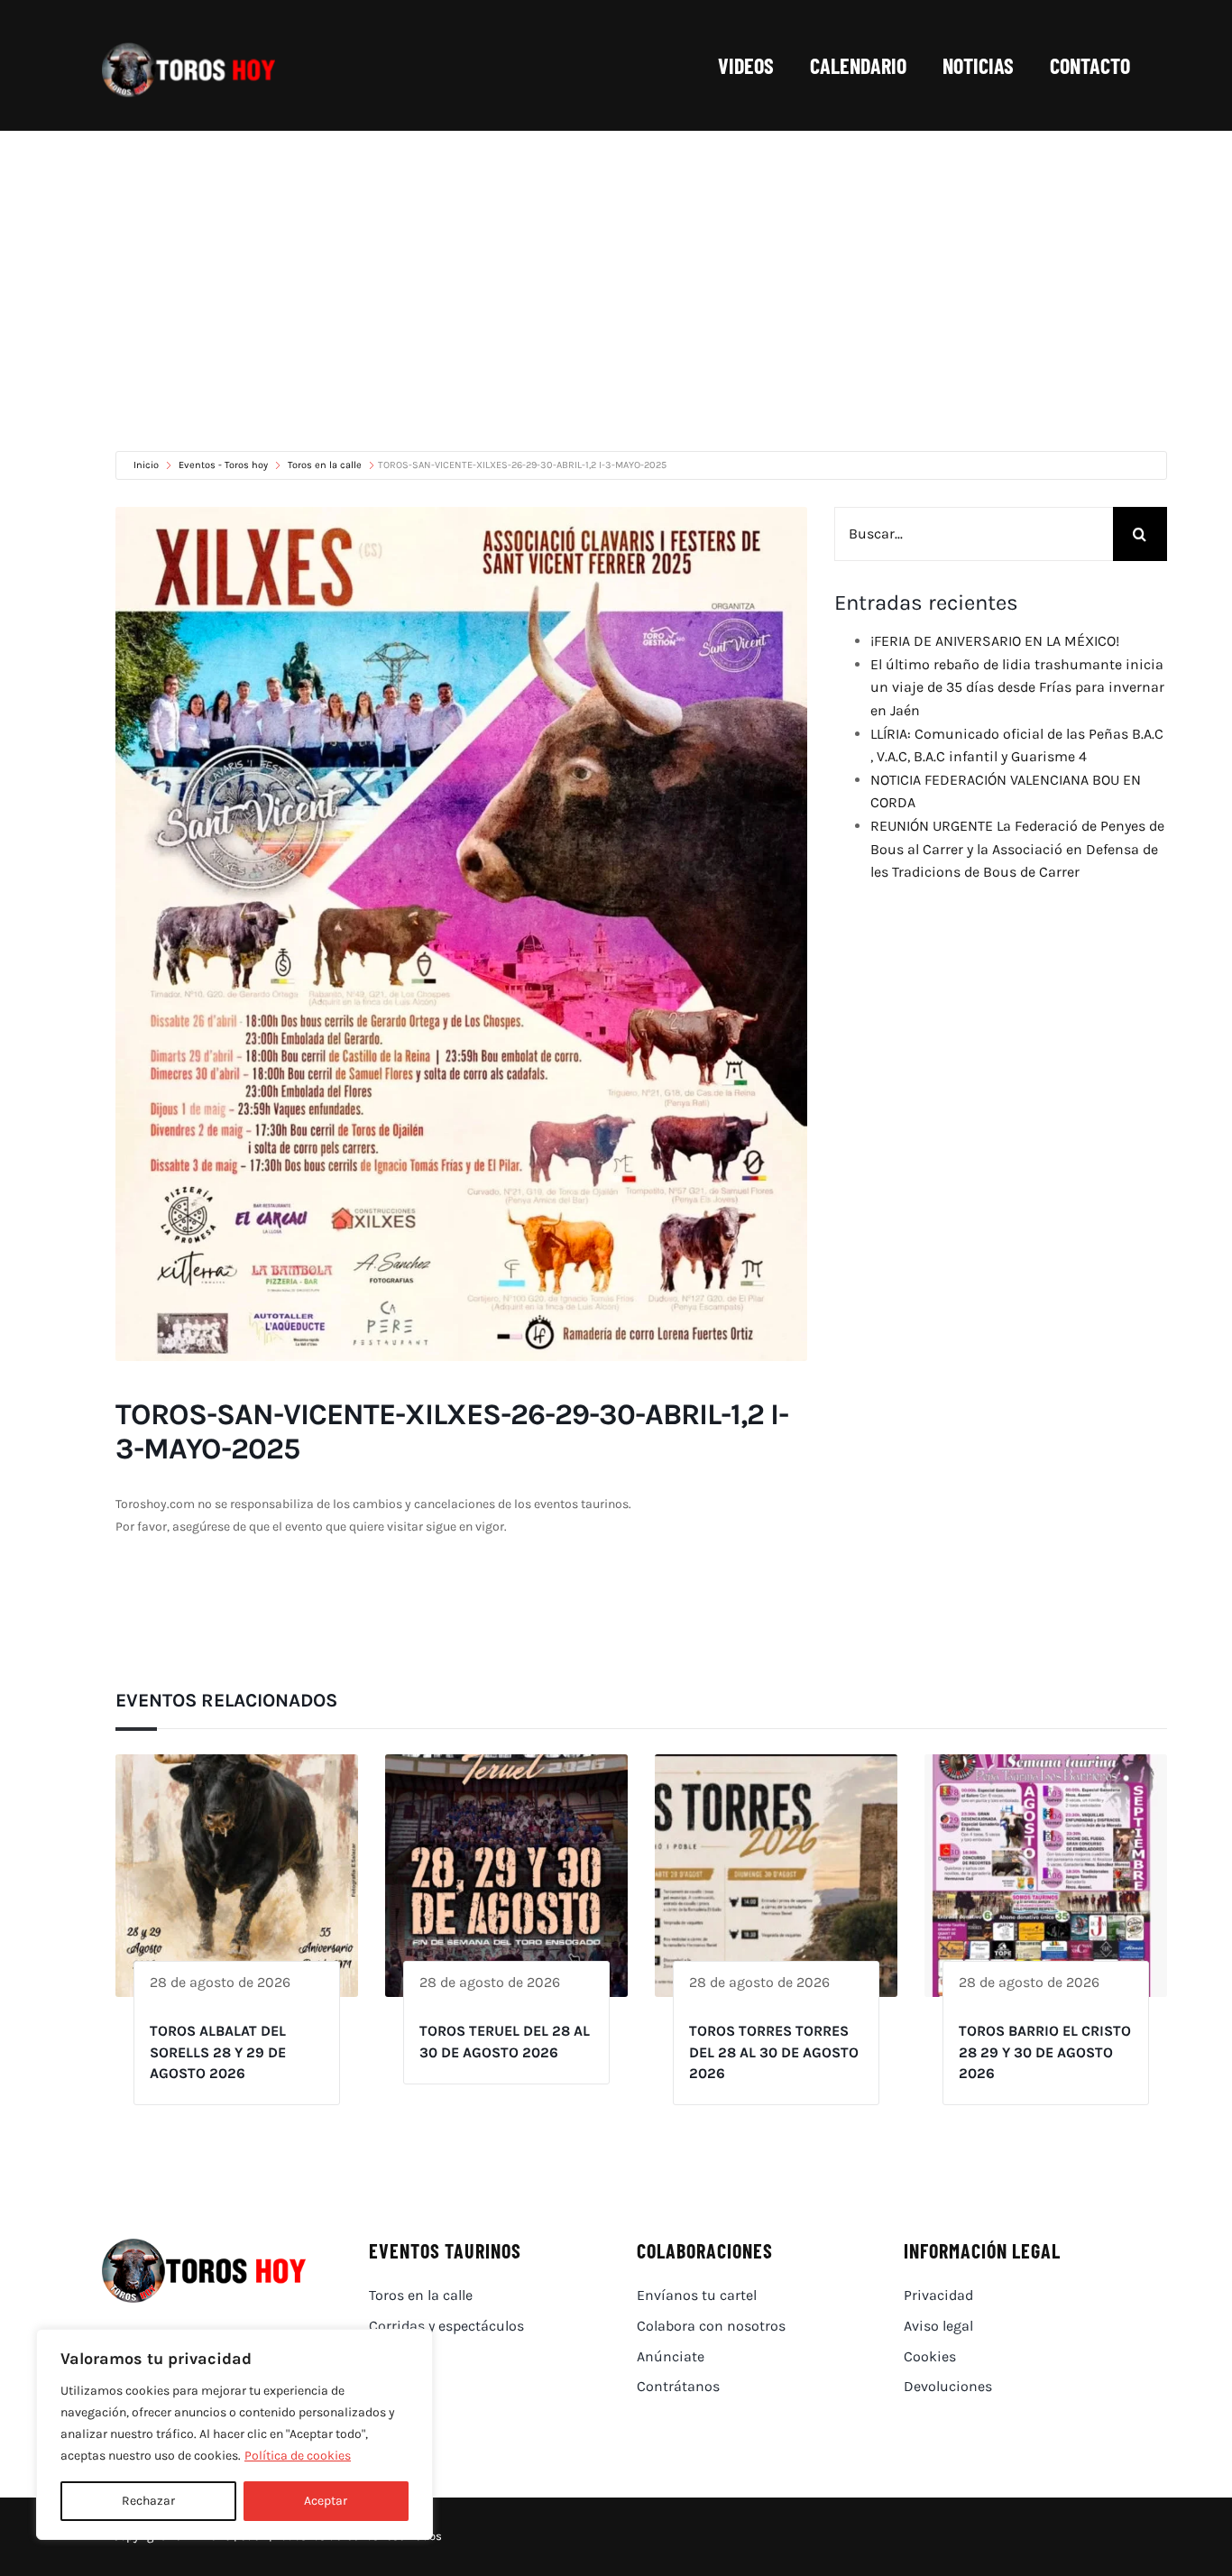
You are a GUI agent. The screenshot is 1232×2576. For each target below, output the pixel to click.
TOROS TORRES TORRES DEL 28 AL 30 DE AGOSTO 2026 (774, 2052)
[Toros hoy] (188, 47)
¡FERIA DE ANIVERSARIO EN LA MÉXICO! (995, 641)
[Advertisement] (616, 266)
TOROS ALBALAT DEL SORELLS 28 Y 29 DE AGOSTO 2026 (218, 2052)
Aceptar (326, 2501)
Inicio (147, 465)
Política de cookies (298, 2456)
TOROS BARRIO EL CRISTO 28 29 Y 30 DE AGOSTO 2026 (1045, 2052)
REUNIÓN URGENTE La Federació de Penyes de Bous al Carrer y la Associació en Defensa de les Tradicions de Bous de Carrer (1017, 849)
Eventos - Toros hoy (223, 465)
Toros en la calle (325, 465)
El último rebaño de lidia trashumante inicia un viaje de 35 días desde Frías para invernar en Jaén (1017, 687)
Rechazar (148, 2501)
